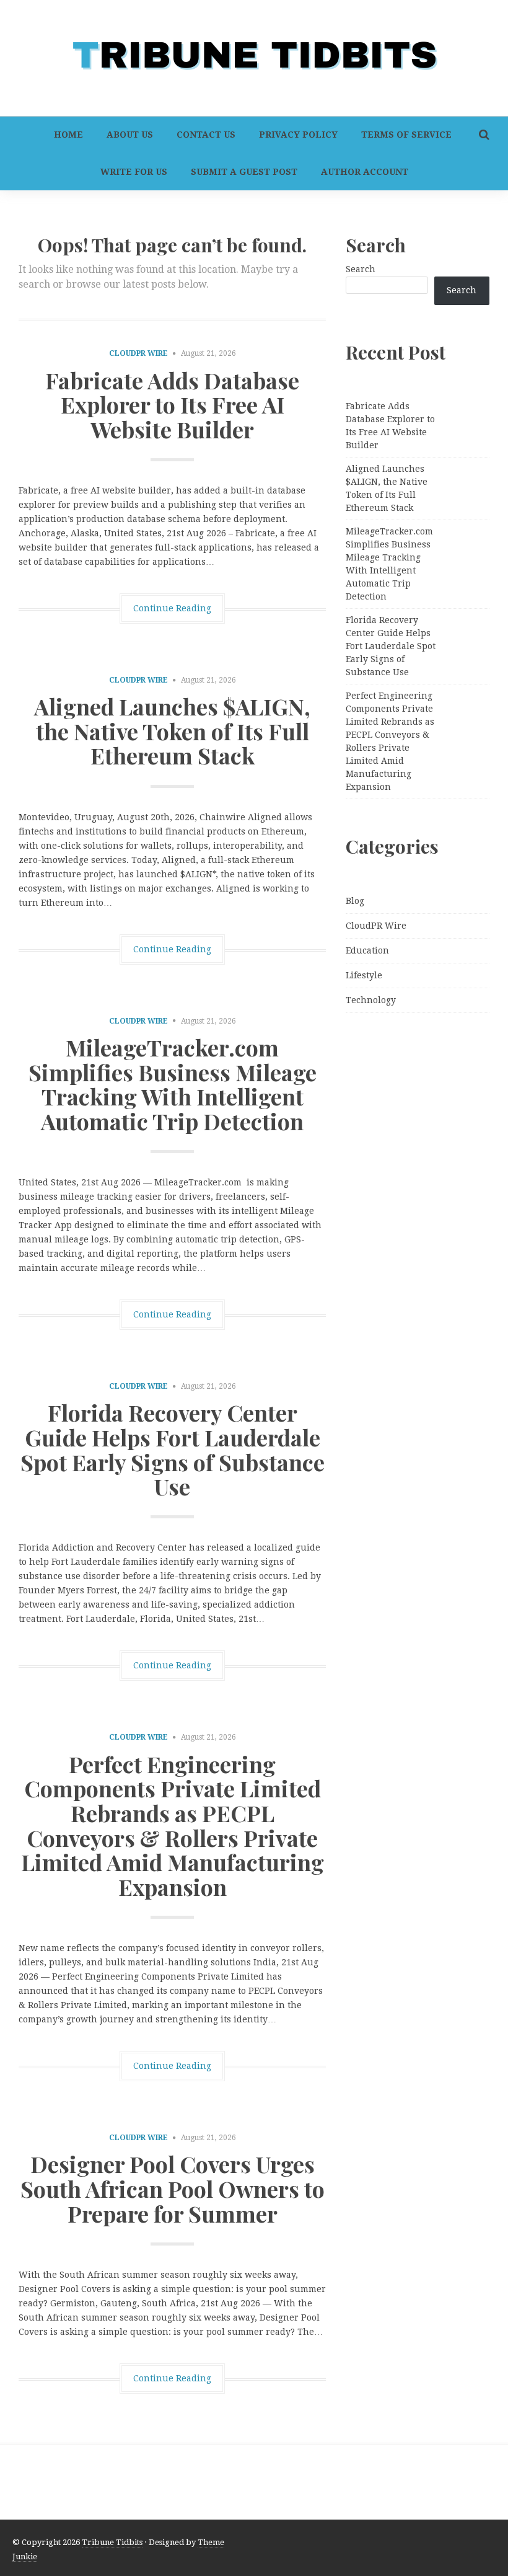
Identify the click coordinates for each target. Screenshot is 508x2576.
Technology (371, 1000)
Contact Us (206, 135)
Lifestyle (364, 975)
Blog (355, 901)
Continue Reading (172, 608)
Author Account (365, 172)
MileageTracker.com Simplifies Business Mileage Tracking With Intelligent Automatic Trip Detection (173, 1084)
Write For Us (134, 172)
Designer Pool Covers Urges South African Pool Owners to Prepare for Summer (173, 2188)
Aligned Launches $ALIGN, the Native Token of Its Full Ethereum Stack (172, 731)
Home (68, 135)
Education (367, 950)
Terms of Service (406, 135)
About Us (130, 135)
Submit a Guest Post (244, 172)
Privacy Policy (298, 135)
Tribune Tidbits (112, 2542)
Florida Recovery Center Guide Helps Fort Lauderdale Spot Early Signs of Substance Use (173, 1449)
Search (361, 269)
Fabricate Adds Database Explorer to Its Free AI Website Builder (172, 405)
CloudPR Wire (138, 353)
